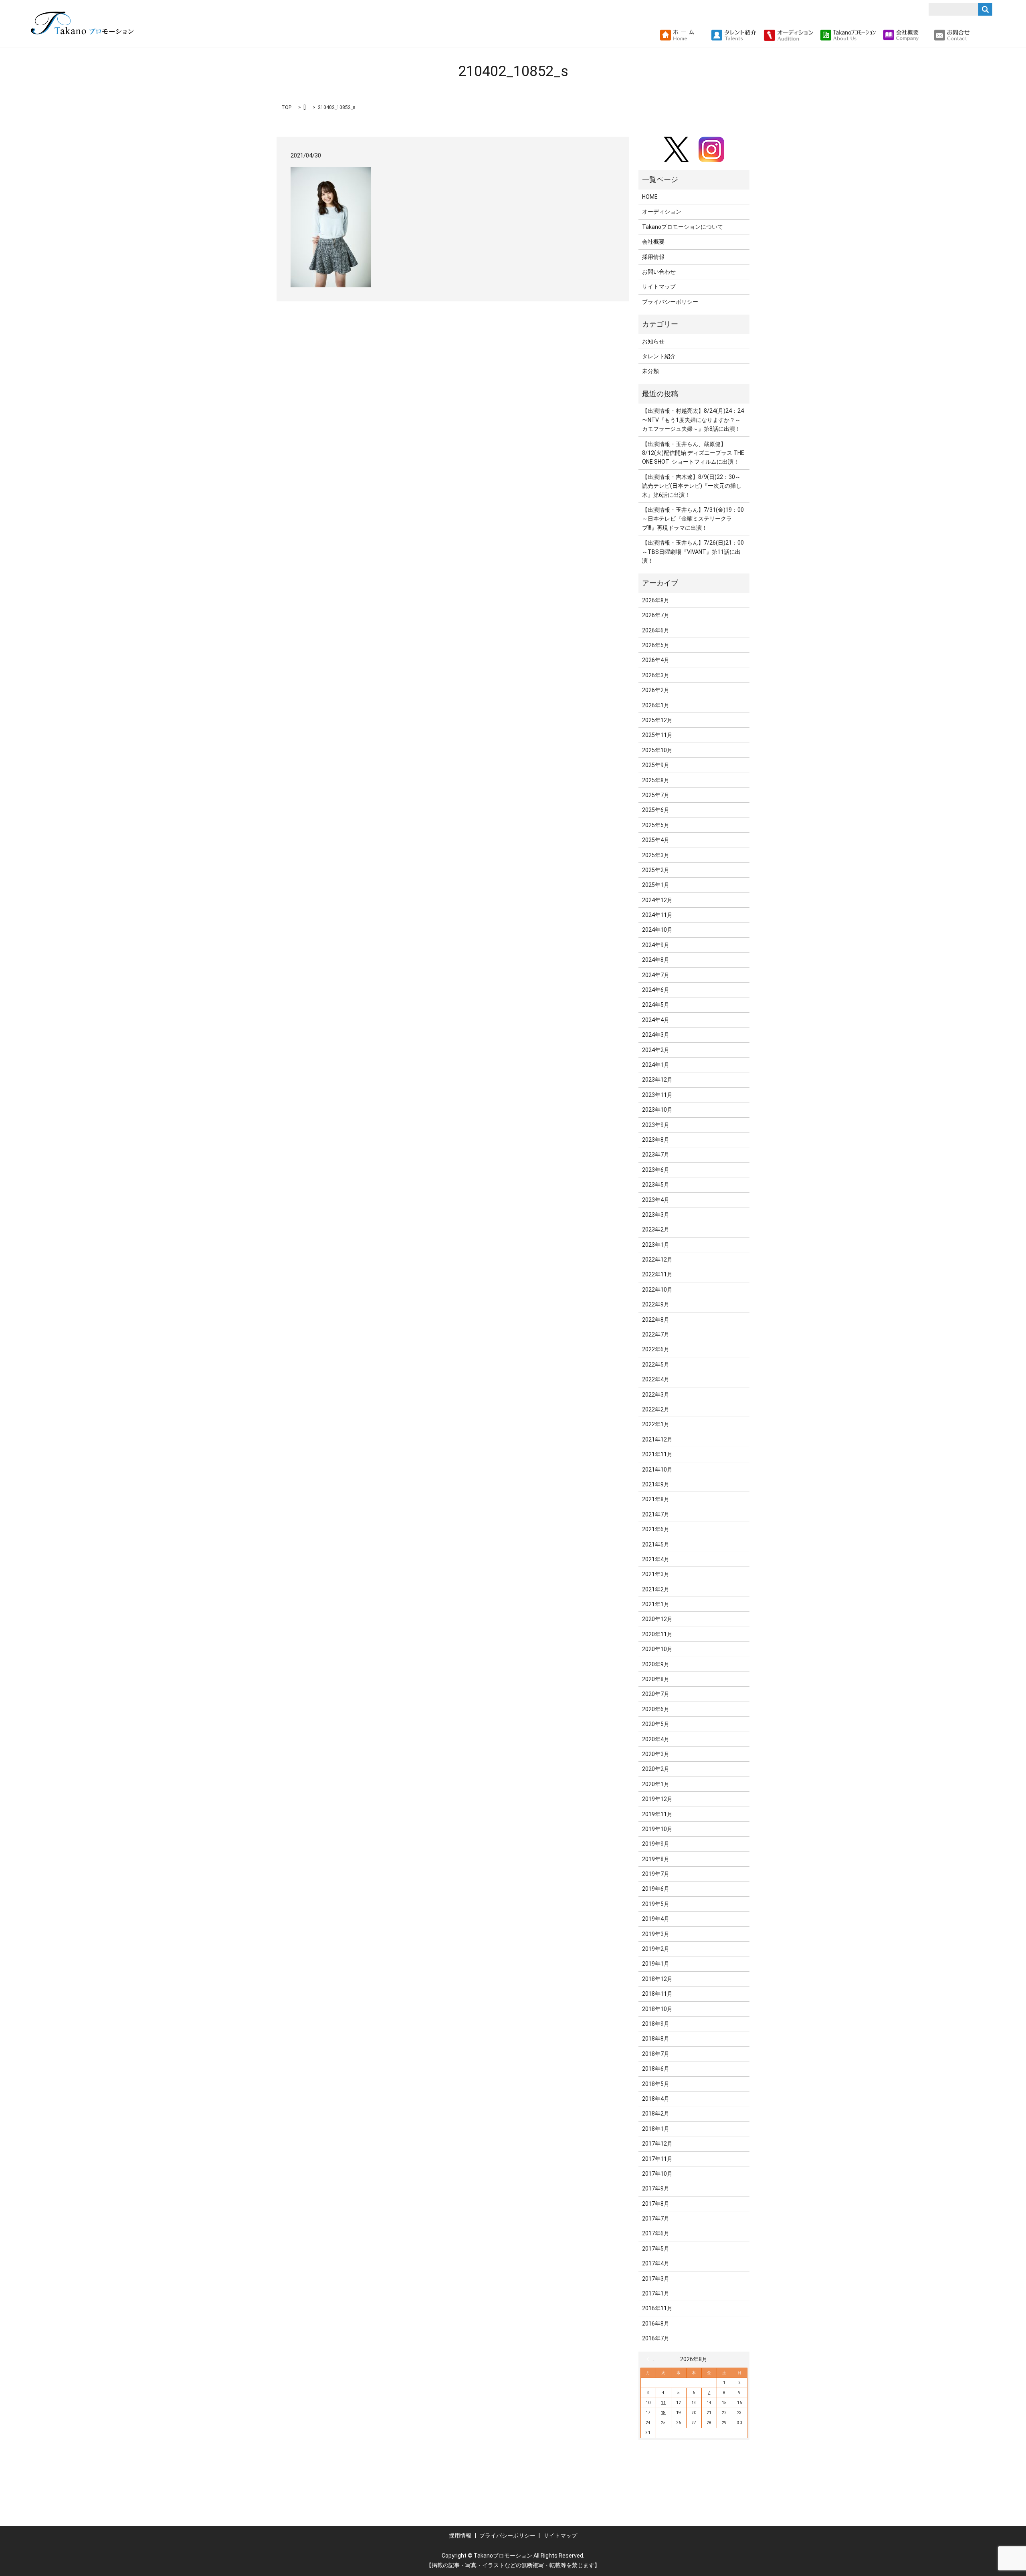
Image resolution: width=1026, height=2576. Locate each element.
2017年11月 (657, 2159)
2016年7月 (656, 2338)
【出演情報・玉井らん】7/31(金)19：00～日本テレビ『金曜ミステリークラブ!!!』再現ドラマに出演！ (693, 519)
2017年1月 (656, 2293)
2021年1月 (656, 1604)
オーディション (662, 212)
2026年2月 (656, 690)
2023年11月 (657, 1095)
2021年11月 (657, 1454)
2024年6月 (656, 990)
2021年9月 (656, 1484)
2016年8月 (656, 2324)
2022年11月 (657, 1274)
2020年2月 (656, 1769)
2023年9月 (656, 1125)
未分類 (650, 371)
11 (663, 2403)
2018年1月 (656, 2129)
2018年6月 (656, 2069)
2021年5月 (656, 1544)
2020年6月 (656, 1709)
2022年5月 (656, 1365)
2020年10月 (657, 1649)
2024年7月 (656, 975)
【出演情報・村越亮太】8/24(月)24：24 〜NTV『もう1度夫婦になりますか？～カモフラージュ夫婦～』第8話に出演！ (693, 420)
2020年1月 (656, 1784)
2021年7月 (656, 1514)
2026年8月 (656, 600)
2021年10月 (657, 1470)
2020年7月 (656, 1694)
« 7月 (650, 2359)
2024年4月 (656, 1020)
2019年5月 (656, 1904)
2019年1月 (656, 1964)
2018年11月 (657, 1994)
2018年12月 (657, 1979)
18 (663, 2413)
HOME (650, 197)
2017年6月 (656, 2233)
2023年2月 (656, 1229)
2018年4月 (656, 2099)
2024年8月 (656, 960)
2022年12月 (657, 1260)
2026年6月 (656, 630)
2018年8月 (656, 2039)
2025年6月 (656, 810)
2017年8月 (656, 2204)
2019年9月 (656, 1844)
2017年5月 (656, 2249)
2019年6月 (656, 1889)
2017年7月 (656, 2219)
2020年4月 (656, 1739)
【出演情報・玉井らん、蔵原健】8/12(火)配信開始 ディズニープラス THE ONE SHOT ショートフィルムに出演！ (693, 453)
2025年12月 (657, 720)
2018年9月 (656, 2024)
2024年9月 (656, 945)
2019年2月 (656, 1949)
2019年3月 (656, 1934)
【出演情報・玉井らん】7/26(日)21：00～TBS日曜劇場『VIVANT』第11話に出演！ (693, 552)
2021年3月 (656, 1574)
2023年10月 (657, 1110)
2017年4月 (656, 2263)
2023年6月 (656, 1170)
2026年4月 (656, 660)
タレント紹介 (659, 356)
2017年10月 (657, 2174)
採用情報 (653, 257)
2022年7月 (656, 1334)
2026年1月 (656, 705)
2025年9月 (656, 765)
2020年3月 (656, 1754)
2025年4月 (656, 840)
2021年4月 (656, 1559)
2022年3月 (656, 1395)
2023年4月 (656, 1200)
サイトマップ (659, 287)
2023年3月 (656, 1215)
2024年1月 (656, 1065)
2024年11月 (657, 915)
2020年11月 (657, 1634)
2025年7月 (656, 795)
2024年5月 (656, 1005)
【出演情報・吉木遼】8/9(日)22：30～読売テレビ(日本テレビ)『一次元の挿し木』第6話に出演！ (692, 486)
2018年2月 (656, 2114)
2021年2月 (656, 1589)
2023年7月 (656, 1155)
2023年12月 (657, 1080)
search (979, 35)
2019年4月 (656, 1919)
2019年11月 (657, 1814)
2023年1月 (656, 1245)
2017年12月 (657, 2144)
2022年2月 (656, 1409)
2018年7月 (656, 2054)
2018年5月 (656, 2084)
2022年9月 (656, 1304)
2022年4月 (656, 1379)
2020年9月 (656, 1664)
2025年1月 (656, 885)
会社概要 (653, 242)
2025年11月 (657, 735)
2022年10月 (657, 1290)
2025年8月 (656, 780)
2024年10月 (657, 930)
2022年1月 (656, 1424)
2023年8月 (656, 1140)
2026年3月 (656, 675)
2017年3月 (656, 2279)
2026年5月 (656, 645)
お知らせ (653, 341)
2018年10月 (657, 2009)
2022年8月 (656, 1320)
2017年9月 (656, 2188)
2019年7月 (656, 1874)
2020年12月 (657, 1619)
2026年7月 (656, 615)
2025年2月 (656, 870)
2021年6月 (656, 1529)
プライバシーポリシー (670, 302)
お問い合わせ (659, 272)
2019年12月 (657, 1799)
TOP (286, 107)
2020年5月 (656, 1724)
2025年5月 (656, 825)
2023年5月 (656, 1185)
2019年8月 (656, 1859)
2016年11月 (657, 2308)
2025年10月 (657, 750)
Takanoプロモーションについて (683, 227)
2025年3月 (656, 855)
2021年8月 (656, 1499)
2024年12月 (657, 900)
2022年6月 (656, 1349)
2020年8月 (656, 1679)
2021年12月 (657, 1439)
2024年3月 (656, 1035)
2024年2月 (656, 1050)
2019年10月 (657, 1829)
